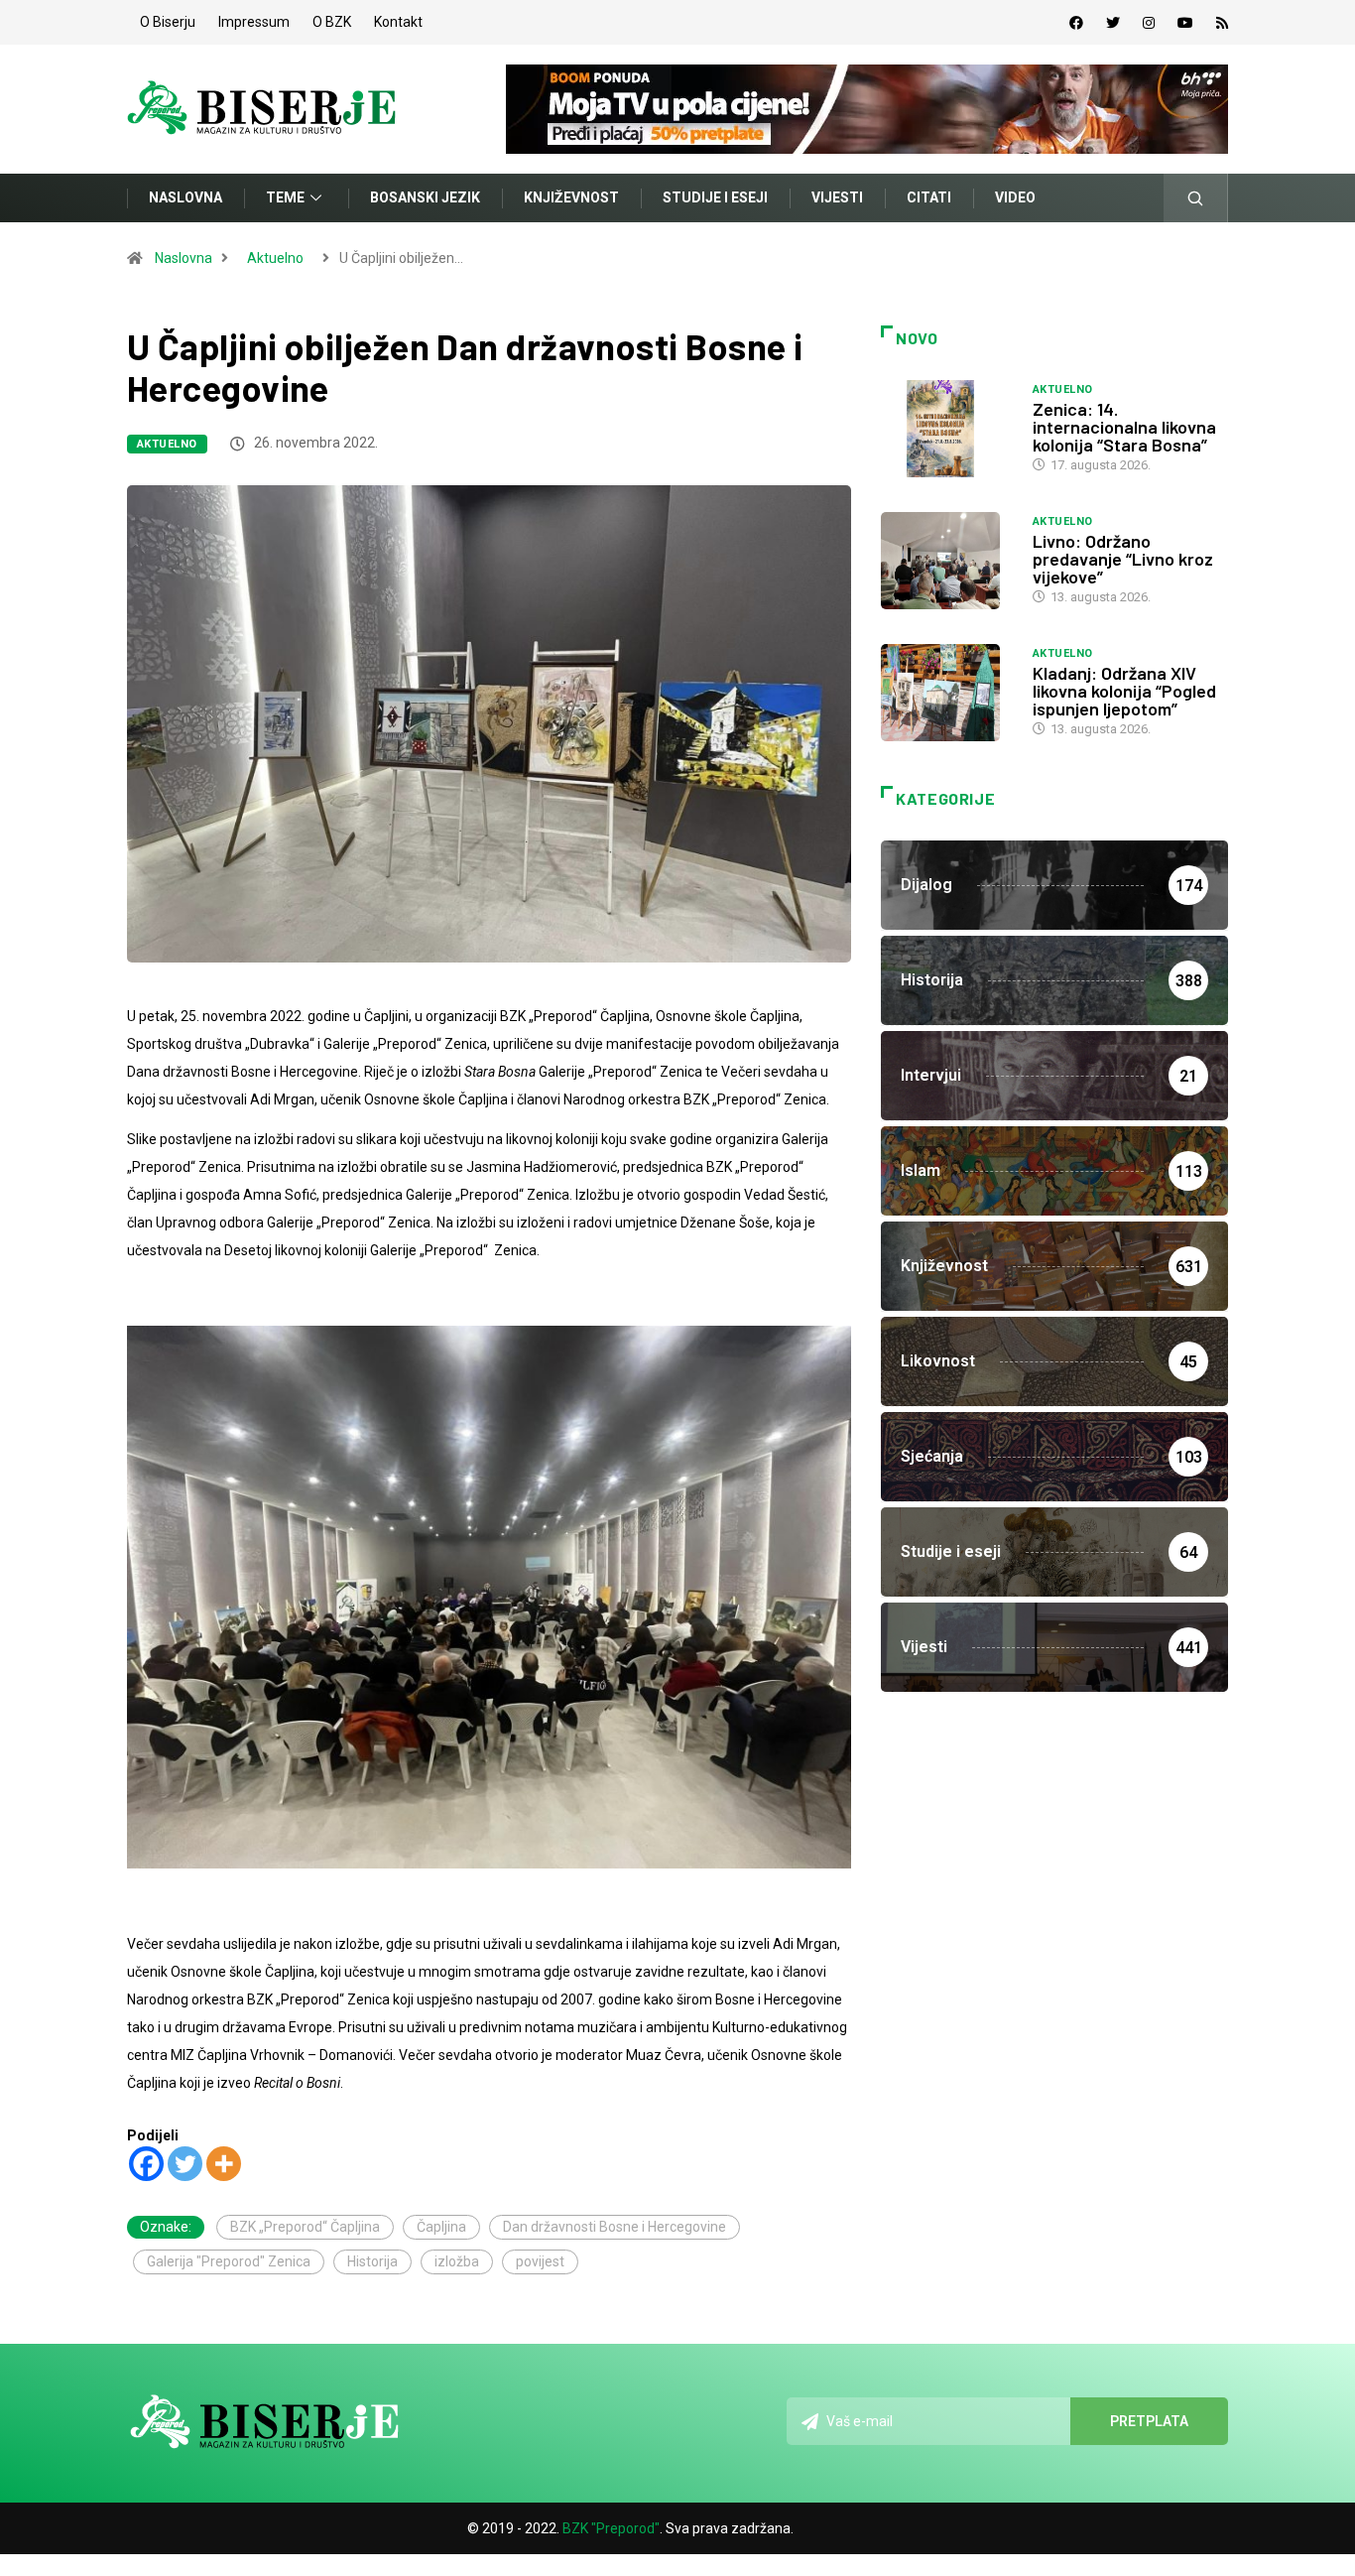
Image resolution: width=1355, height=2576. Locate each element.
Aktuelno (275, 258)
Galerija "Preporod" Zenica (229, 2261)
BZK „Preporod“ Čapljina (305, 2227)
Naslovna (185, 197)
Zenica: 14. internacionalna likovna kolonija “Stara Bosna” (1124, 427)
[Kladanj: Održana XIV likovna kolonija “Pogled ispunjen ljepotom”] (947, 693)
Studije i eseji (715, 197)
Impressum (254, 22)
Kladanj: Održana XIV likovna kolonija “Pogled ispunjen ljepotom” (1124, 691)
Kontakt (398, 22)
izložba (457, 2261)
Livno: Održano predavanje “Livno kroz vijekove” (1123, 559)
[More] (224, 2164)
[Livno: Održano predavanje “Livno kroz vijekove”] (947, 561)
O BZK (332, 22)
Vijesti (837, 197)
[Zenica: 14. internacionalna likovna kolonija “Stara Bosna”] (947, 429)
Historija (372, 2261)
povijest (540, 2261)
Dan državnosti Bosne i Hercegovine (615, 2227)
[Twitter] (1113, 23)
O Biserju (168, 22)
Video (1015, 197)
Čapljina (441, 2227)
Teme (285, 197)
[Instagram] (1149, 23)
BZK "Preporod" (611, 2528)
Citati (929, 197)
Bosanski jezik (425, 197)
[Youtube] (1185, 23)
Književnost (571, 197)
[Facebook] (1076, 23)
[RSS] (1222, 23)
